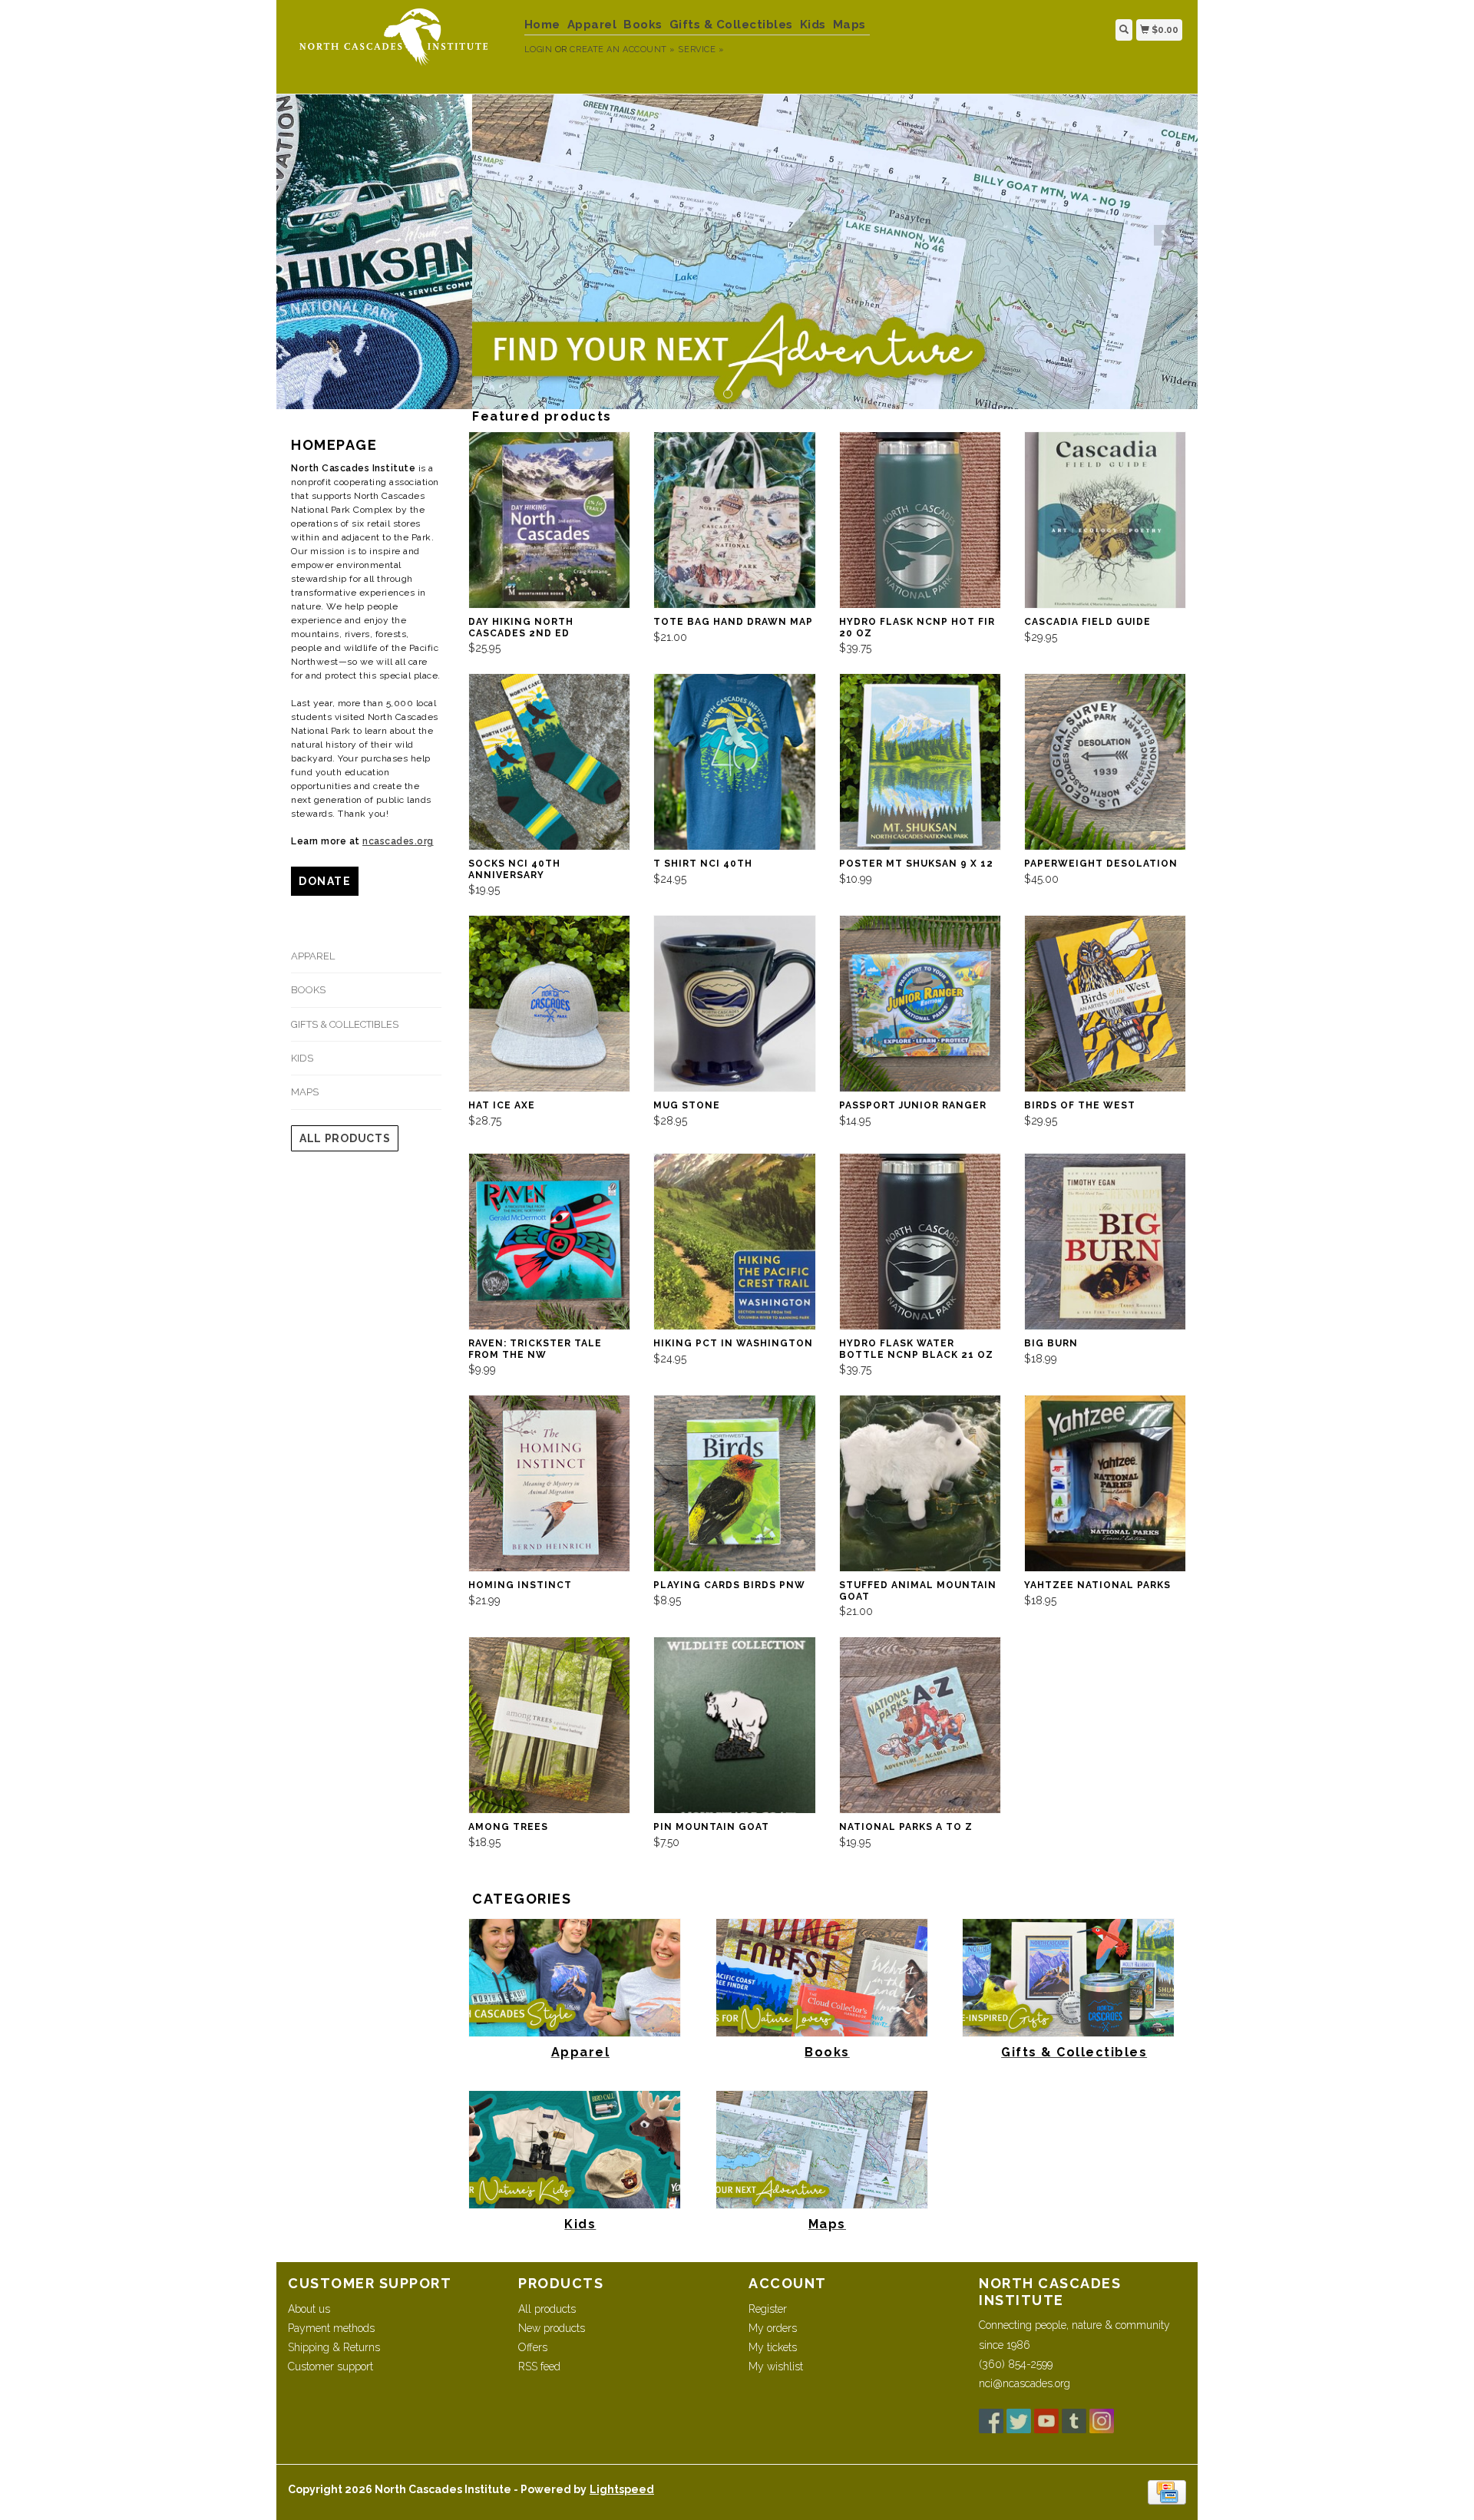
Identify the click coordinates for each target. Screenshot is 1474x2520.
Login (539, 50)
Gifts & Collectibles (731, 25)
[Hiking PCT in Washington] (734, 1242)
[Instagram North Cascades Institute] (1102, 2421)
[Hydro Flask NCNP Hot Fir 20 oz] (920, 520)
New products (552, 2328)
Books (643, 25)
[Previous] (310, 235)
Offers (533, 2347)
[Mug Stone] (734, 1004)
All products (345, 1138)
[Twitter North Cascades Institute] (1019, 2421)
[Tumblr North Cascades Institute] (1074, 2421)
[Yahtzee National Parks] (1105, 1483)
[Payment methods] (1167, 2492)
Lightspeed (622, 2489)
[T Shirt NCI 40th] (734, 762)
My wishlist (776, 2366)
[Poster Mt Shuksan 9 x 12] (920, 762)
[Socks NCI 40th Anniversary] (549, 762)
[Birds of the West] (1105, 1004)
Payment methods (331, 2328)
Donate (325, 881)
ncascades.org (398, 841)
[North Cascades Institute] (400, 45)
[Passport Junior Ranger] (920, 1004)
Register (768, 2309)
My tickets (773, 2347)
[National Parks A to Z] (920, 1725)
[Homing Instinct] (549, 1483)
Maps (849, 25)
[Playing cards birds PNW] (734, 1483)
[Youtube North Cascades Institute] (1046, 2421)
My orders (773, 2328)
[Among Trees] (549, 1725)
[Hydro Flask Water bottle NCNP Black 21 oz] (920, 1242)
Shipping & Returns (334, 2347)
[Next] (1164, 235)
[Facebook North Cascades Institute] (991, 2421)
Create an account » (622, 50)
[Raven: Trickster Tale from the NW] (549, 1242)
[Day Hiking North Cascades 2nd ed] (549, 520)
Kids (813, 25)
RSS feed (539, 2366)
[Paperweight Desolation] (1105, 762)
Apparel (592, 25)
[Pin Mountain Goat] (734, 1725)
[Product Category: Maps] (737, 252)
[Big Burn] (1105, 1242)
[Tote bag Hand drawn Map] (734, 520)
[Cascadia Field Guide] (1105, 520)
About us (309, 2309)
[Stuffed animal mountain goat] (920, 1483)
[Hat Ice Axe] (549, 1004)
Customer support (330, 2366)
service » (701, 50)
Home (542, 25)
